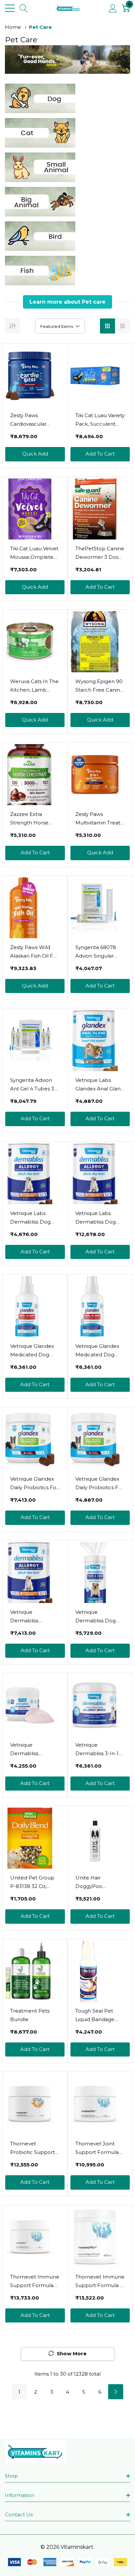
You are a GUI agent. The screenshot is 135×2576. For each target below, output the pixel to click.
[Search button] (24, 8)
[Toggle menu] (10, 8)
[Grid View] (107, 326)
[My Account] (113, 8)
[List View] (123, 326)
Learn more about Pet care (67, 302)
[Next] (116, 2392)
